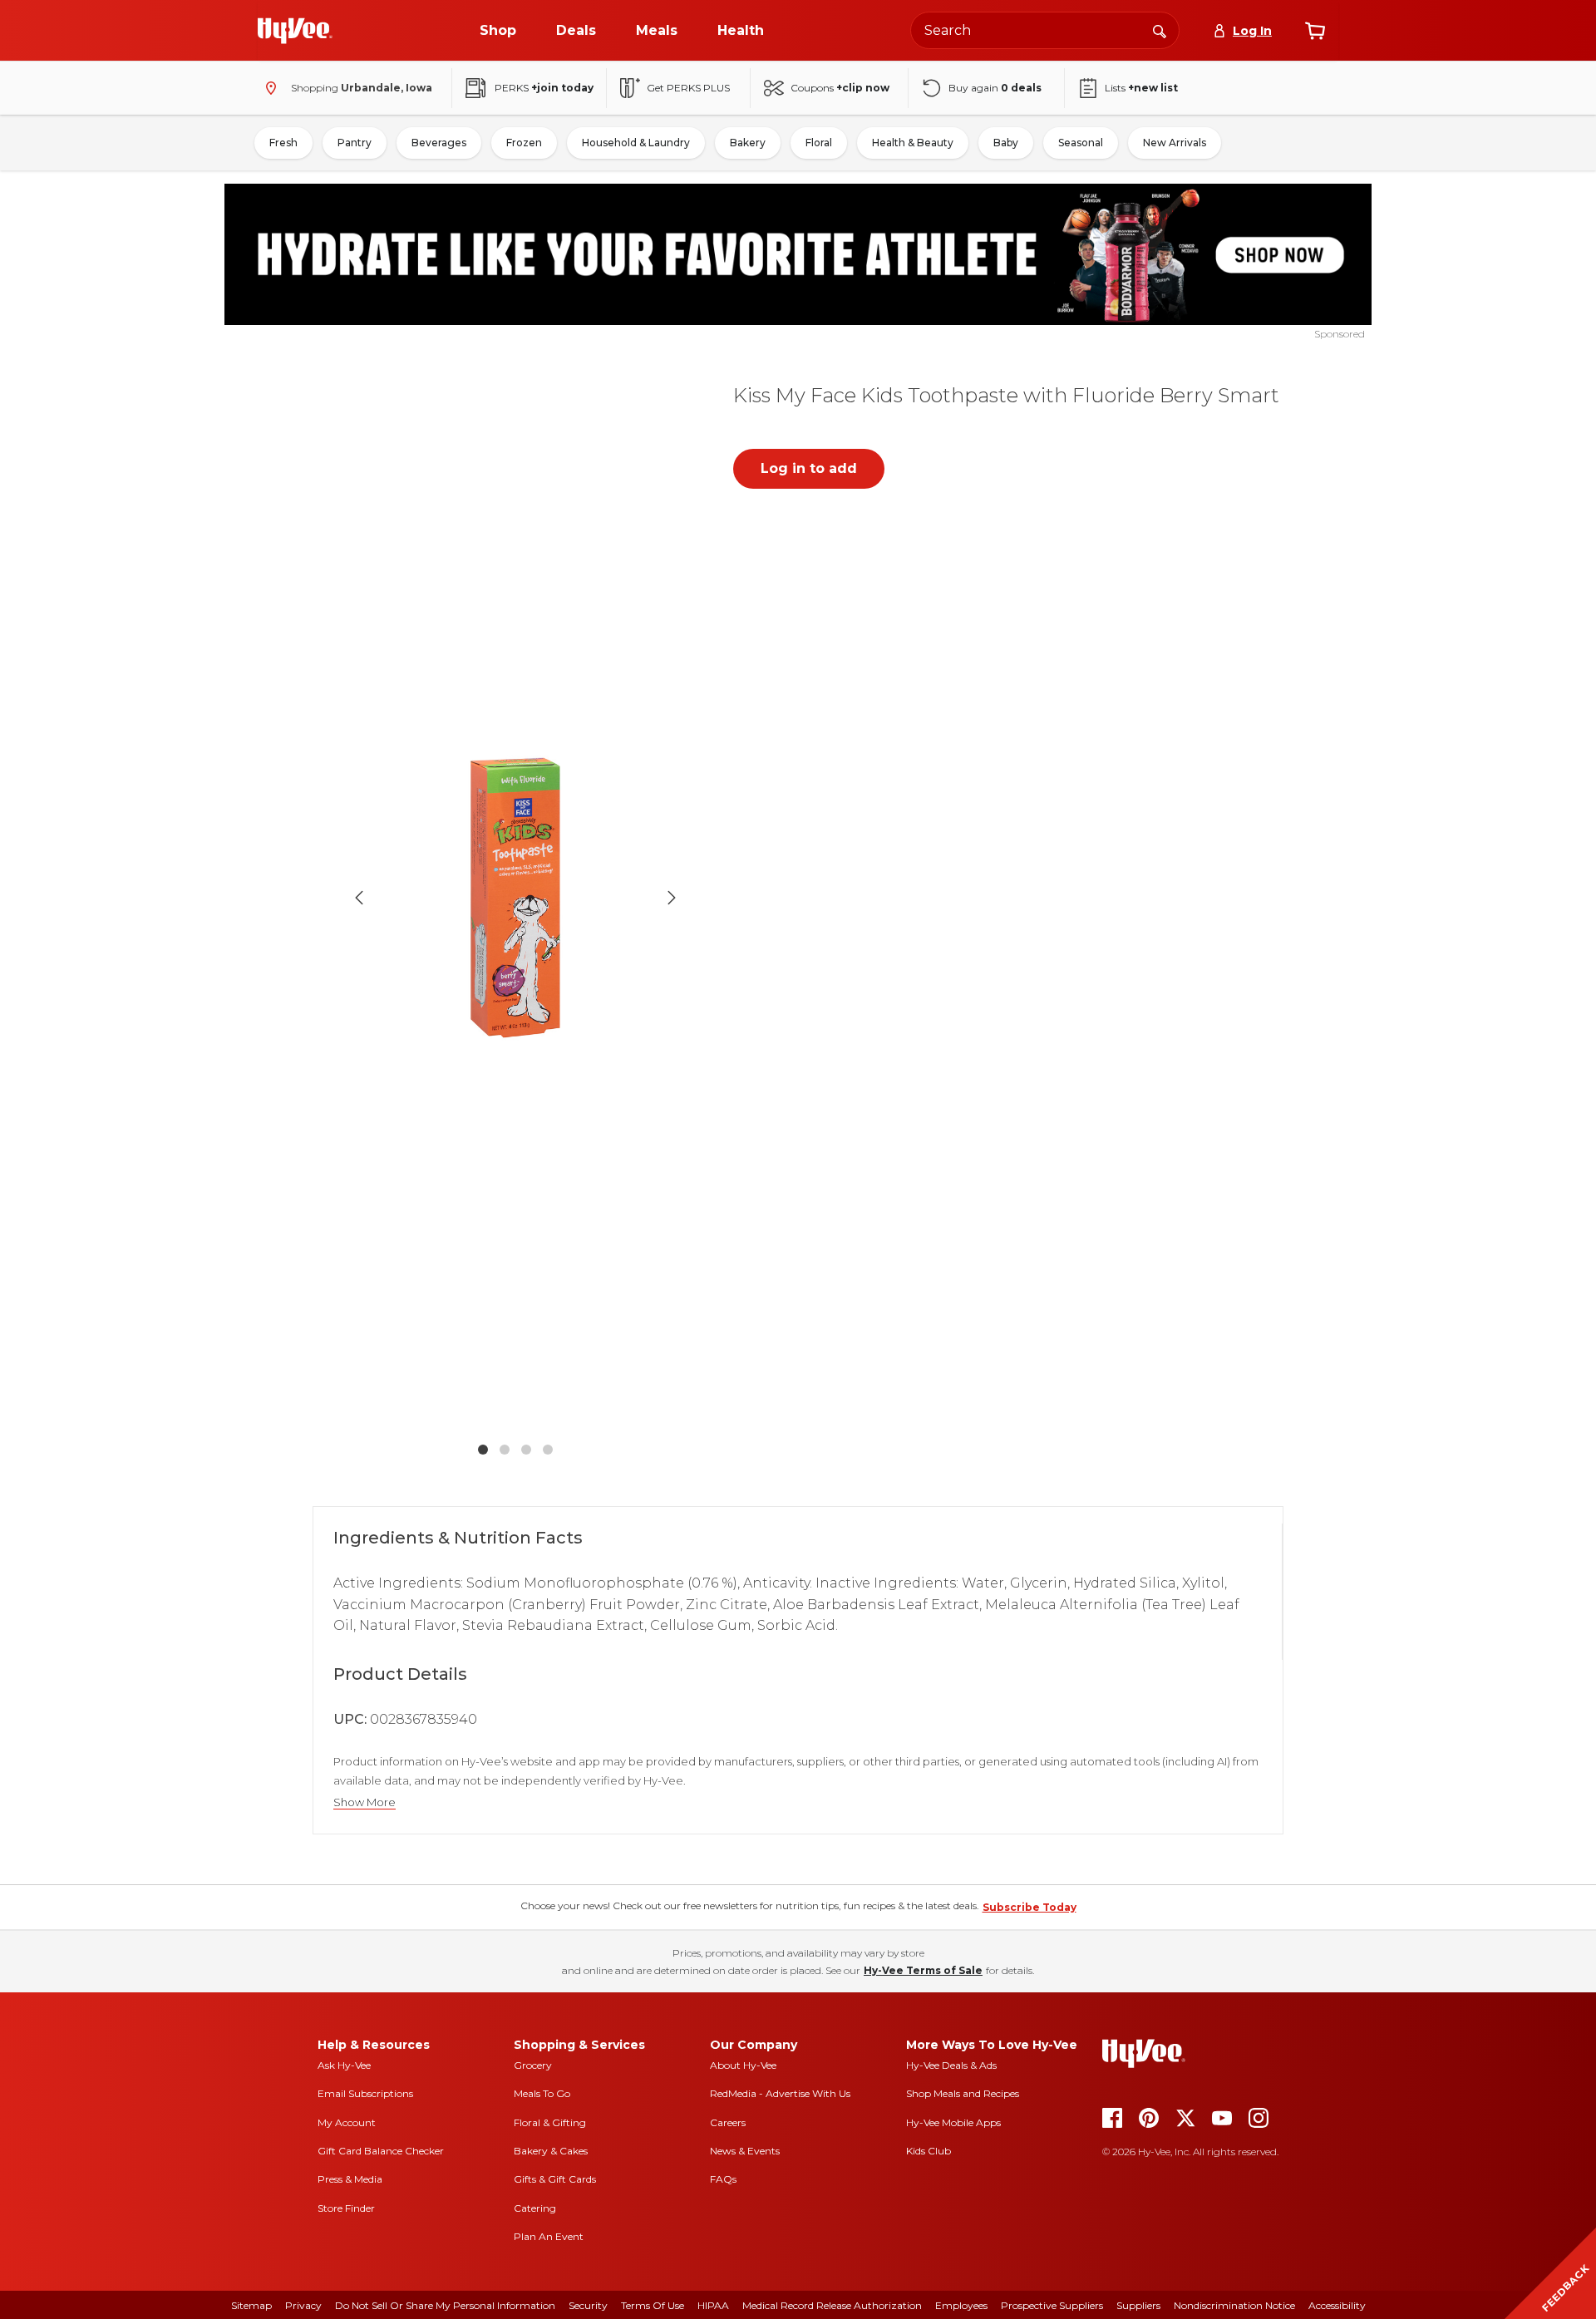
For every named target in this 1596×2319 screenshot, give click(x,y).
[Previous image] (359, 898)
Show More (365, 1802)
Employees (961, 2305)
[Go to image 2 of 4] (505, 1450)
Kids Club (929, 2151)
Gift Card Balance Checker (381, 2151)
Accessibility (1337, 2305)
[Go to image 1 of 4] (483, 1450)
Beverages (439, 143)
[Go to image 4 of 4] (548, 1450)
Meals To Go (542, 2093)
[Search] (1160, 30)
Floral (819, 143)
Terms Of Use (653, 2305)
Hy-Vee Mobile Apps (953, 2122)
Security (588, 2305)
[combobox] (1045, 30)
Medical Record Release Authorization (832, 2305)
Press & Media (350, 2179)
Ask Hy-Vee (344, 2065)
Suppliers (1138, 2305)
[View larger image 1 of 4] (515, 898)
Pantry (355, 143)
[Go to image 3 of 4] (526, 1450)
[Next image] (672, 898)
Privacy (303, 2305)
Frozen (524, 143)
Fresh (283, 143)
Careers (728, 2122)
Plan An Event (549, 2236)
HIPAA (713, 2305)
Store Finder (346, 2208)
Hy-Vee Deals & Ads (951, 2065)
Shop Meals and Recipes (963, 2093)
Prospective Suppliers (1052, 2305)
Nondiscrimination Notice (1234, 2305)
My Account (347, 2122)
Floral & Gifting (550, 2122)
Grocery (533, 2065)
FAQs (723, 2179)
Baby (1006, 143)
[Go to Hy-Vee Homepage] (295, 31)
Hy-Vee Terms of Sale (923, 1970)
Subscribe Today (1030, 1907)
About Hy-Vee (743, 2065)
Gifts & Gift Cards (555, 2179)
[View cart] (1315, 31)
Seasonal (1081, 143)
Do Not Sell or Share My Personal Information (445, 2305)
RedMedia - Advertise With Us (780, 2093)
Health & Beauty (913, 143)
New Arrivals (1175, 143)
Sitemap (251, 2305)
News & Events (745, 2151)
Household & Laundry (636, 143)
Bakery (748, 143)
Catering (535, 2208)
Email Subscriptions (365, 2093)
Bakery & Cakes (551, 2151)
